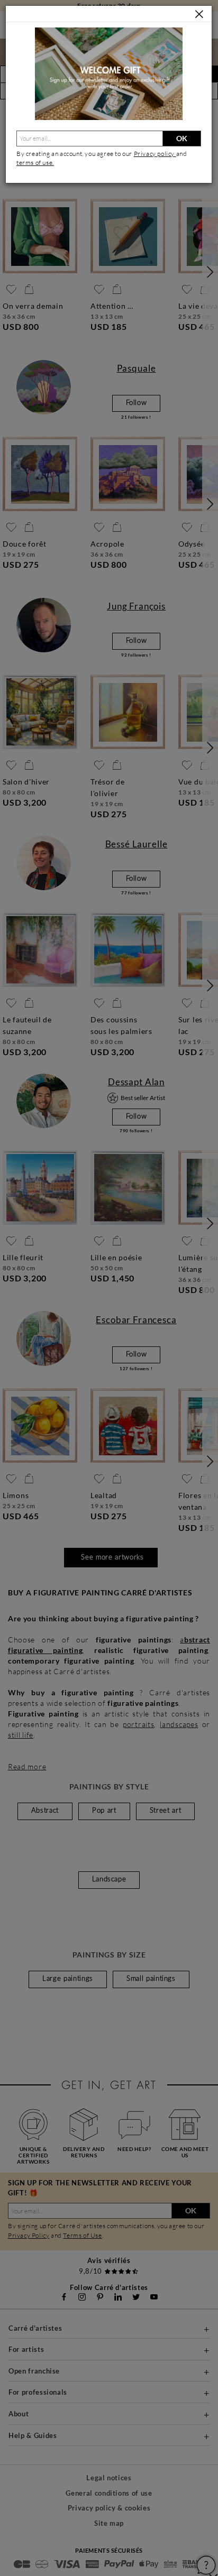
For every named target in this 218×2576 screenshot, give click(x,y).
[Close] (199, 15)
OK (182, 138)
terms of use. (35, 163)
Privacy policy (155, 154)
